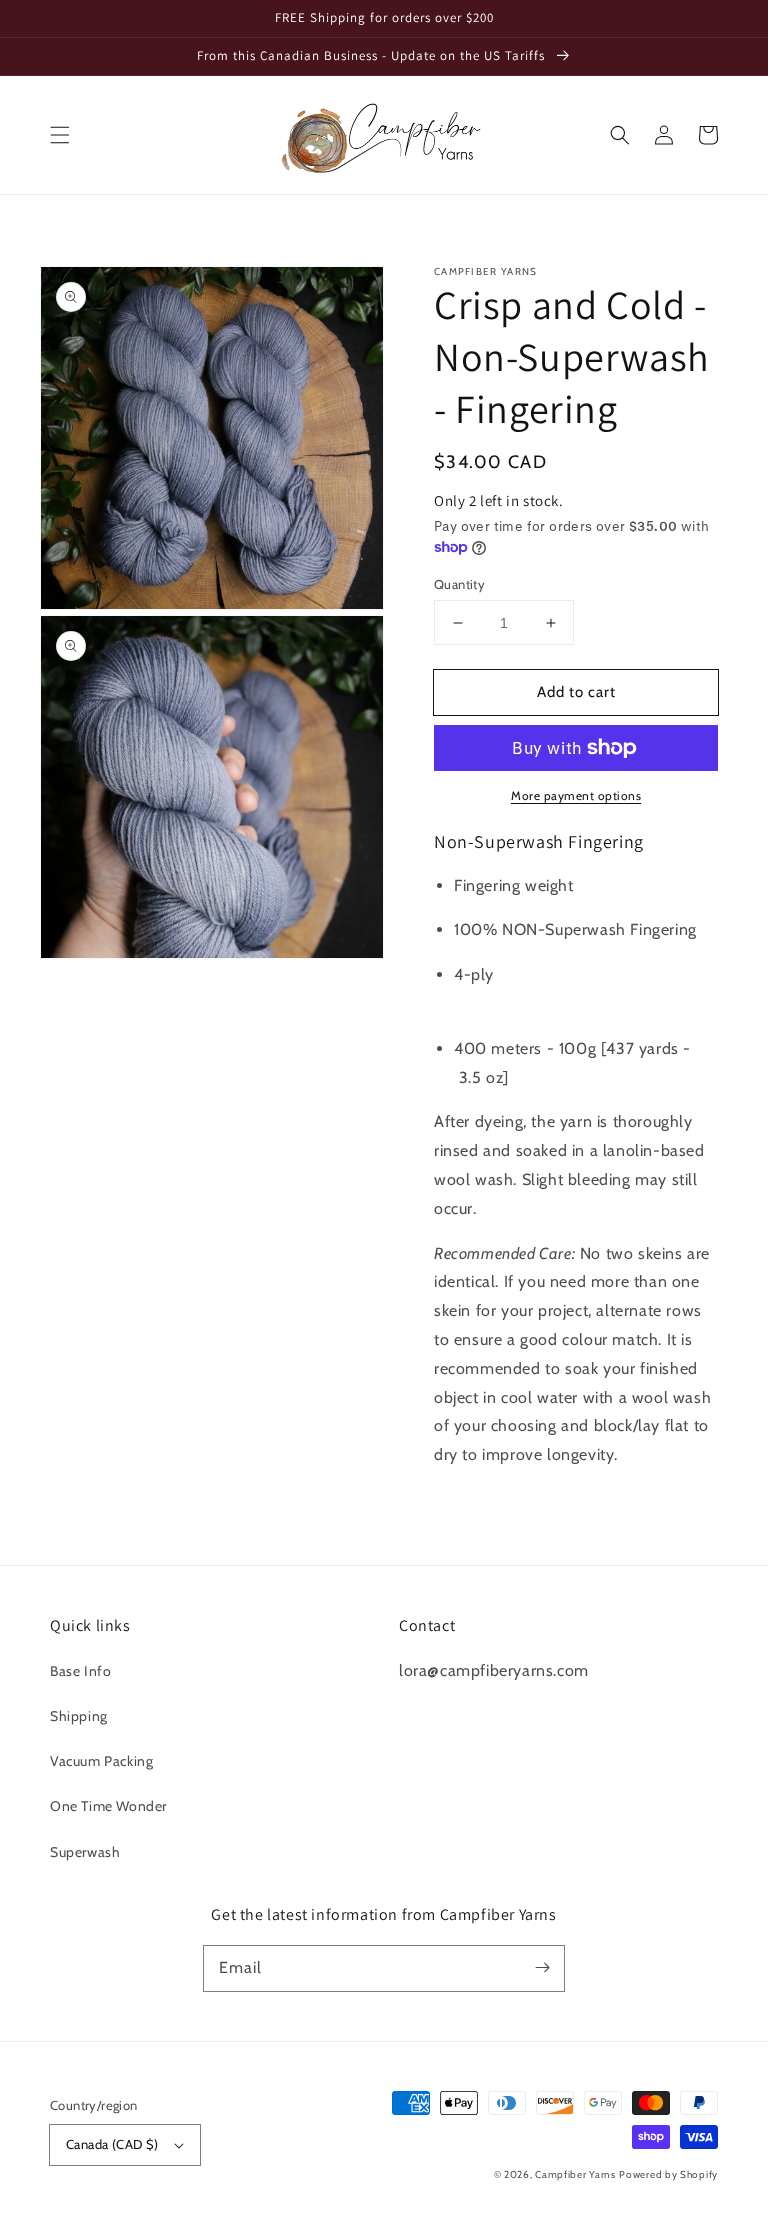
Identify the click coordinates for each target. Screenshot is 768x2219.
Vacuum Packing (101, 1761)
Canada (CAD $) (112, 2144)
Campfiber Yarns (575, 2174)
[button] (60, 135)
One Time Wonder (108, 1806)
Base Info (80, 1671)
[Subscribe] (542, 1968)
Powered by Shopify (668, 2174)
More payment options (576, 795)
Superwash (85, 1852)
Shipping (79, 1716)
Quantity (459, 584)
